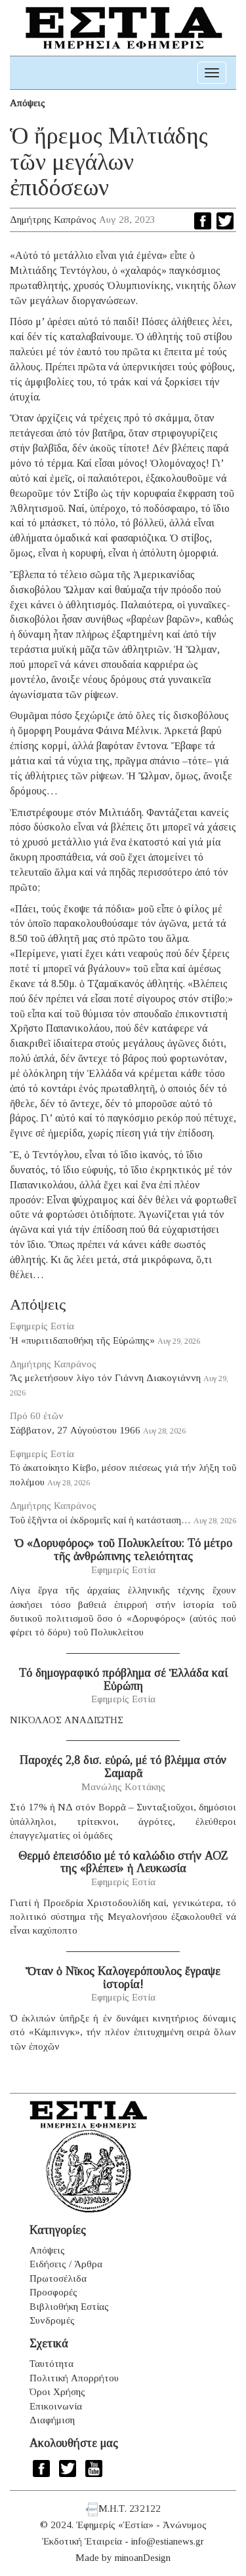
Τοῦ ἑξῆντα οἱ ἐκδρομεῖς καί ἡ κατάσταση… (100, 1520)
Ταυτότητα (51, 2364)
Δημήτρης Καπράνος (53, 220)
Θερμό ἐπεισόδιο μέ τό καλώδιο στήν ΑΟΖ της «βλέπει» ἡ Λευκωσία (123, 1862)
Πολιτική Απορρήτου (74, 2378)
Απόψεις (28, 103)
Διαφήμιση (52, 2420)
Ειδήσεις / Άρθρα (66, 2264)
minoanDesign (143, 2558)
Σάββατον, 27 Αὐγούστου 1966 (75, 1430)
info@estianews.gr (168, 2541)
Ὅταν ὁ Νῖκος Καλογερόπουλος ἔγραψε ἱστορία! (123, 1978)
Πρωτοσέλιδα (58, 2278)
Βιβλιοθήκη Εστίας (69, 2307)
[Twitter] (225, 221)
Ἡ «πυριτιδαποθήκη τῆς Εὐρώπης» (82, 1340)
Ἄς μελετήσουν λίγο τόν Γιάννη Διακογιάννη (105, 1378)
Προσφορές (53, 2292)
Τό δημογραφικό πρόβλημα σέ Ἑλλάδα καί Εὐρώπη (123, 1679)
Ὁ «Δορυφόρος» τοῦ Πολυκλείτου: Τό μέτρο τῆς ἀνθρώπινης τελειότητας (123, 1550)
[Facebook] (203, 221)
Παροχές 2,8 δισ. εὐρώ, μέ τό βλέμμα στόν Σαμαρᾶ (123, 1766)
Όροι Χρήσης (57, 2392)
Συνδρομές (52, 2320)
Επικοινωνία (56, 2406)
